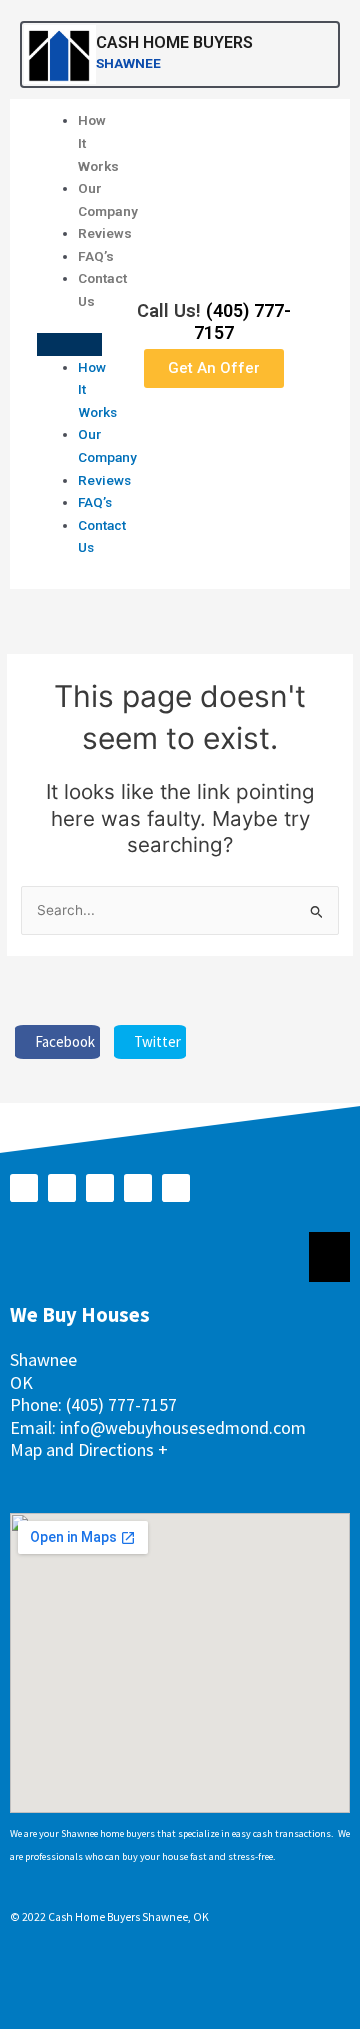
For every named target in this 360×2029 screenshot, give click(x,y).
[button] (69, 344)
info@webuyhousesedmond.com (183, 1427)
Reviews (105, 233)
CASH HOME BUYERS (174, 42)
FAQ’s (96, 256)
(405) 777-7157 (121, 1404)
